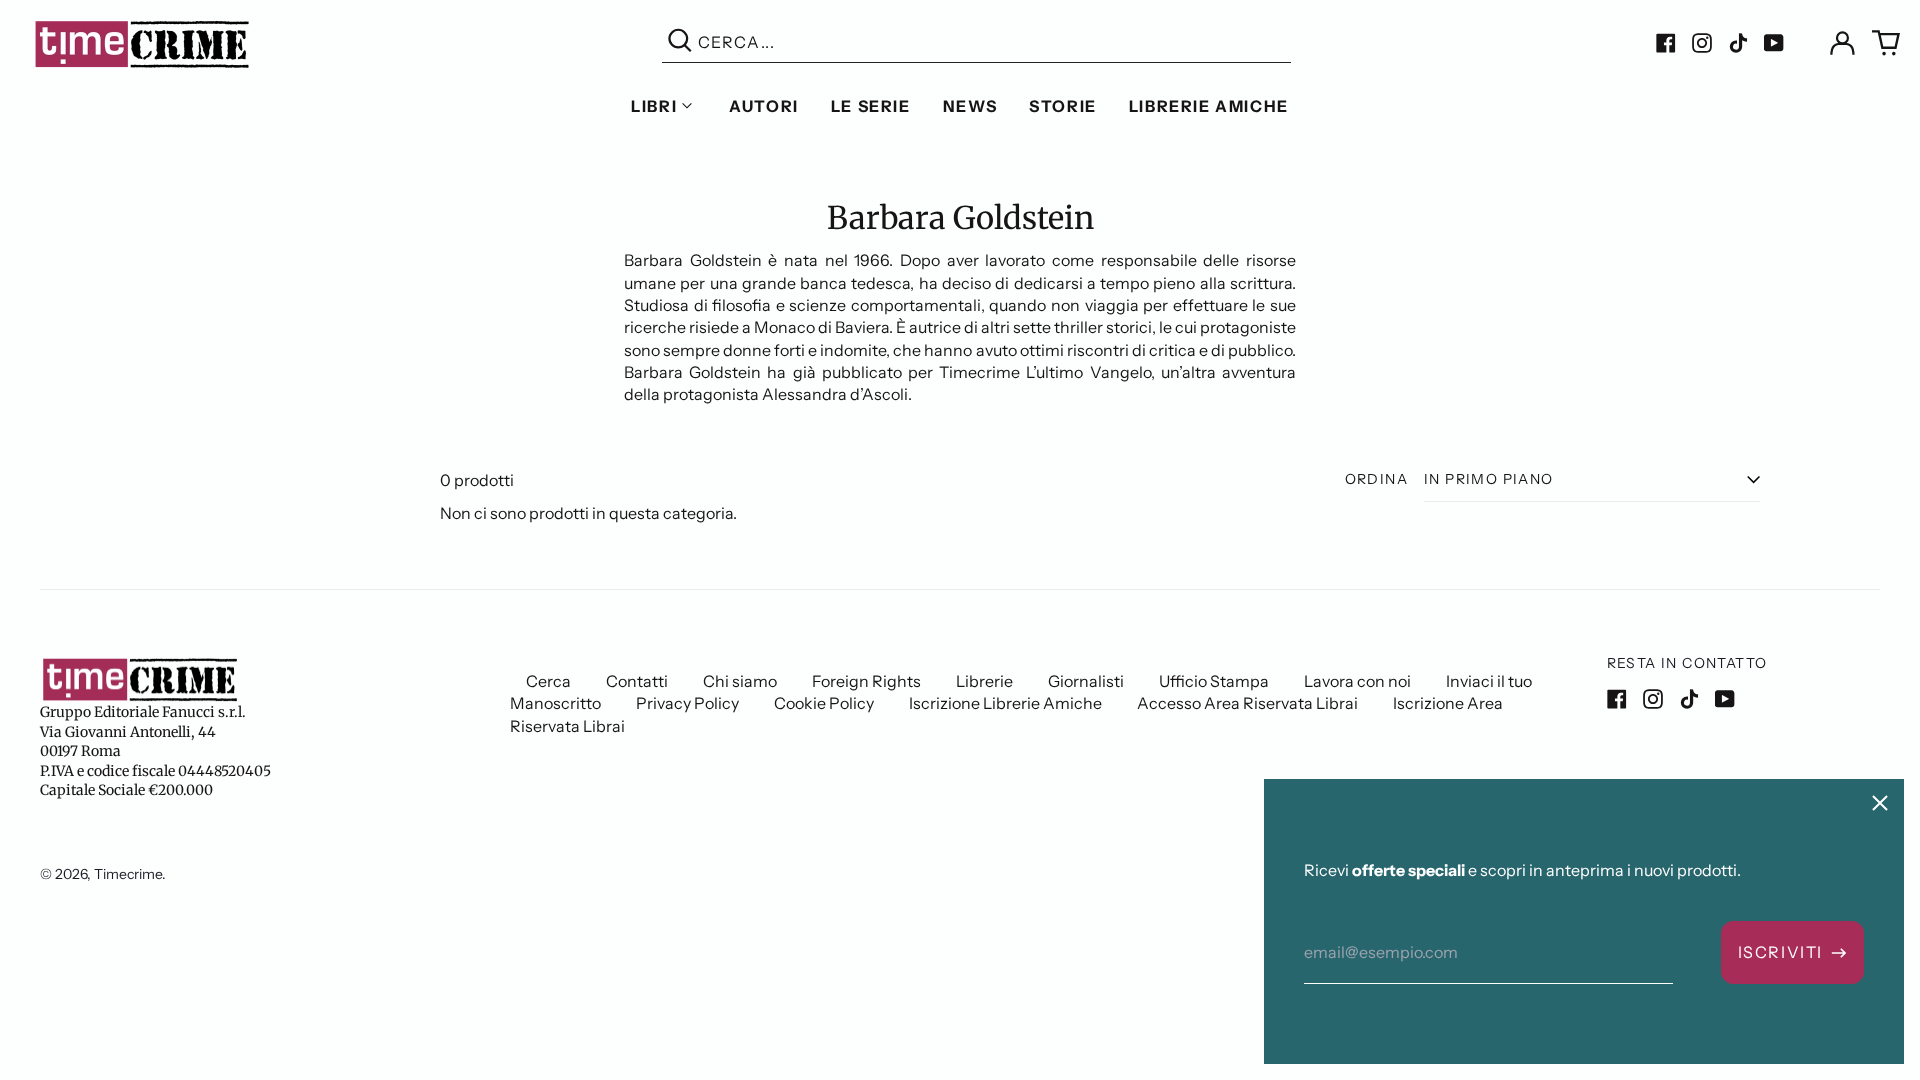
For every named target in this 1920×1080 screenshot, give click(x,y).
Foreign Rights (866, 681)
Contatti (637, 681)
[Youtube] (1774, 43)
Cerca (548, 681)
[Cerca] (680, 42)
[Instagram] (1702, 43)
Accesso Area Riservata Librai (1247, 703)
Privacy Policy (687, 703)
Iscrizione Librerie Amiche (1005, 703)
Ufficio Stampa (1214, 681)
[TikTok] (1738, 43)
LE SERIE (871, 106)
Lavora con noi (1357, 681)
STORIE (1063, 106)
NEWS (970, 106)
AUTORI (764, 106)
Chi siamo (740, 681)
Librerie (984, 681)
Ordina (1376, 479)
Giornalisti (1086, 681)
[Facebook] (1666, 43)
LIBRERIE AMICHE (1209, 106)
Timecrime (128, 874)
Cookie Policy (824, 703)
